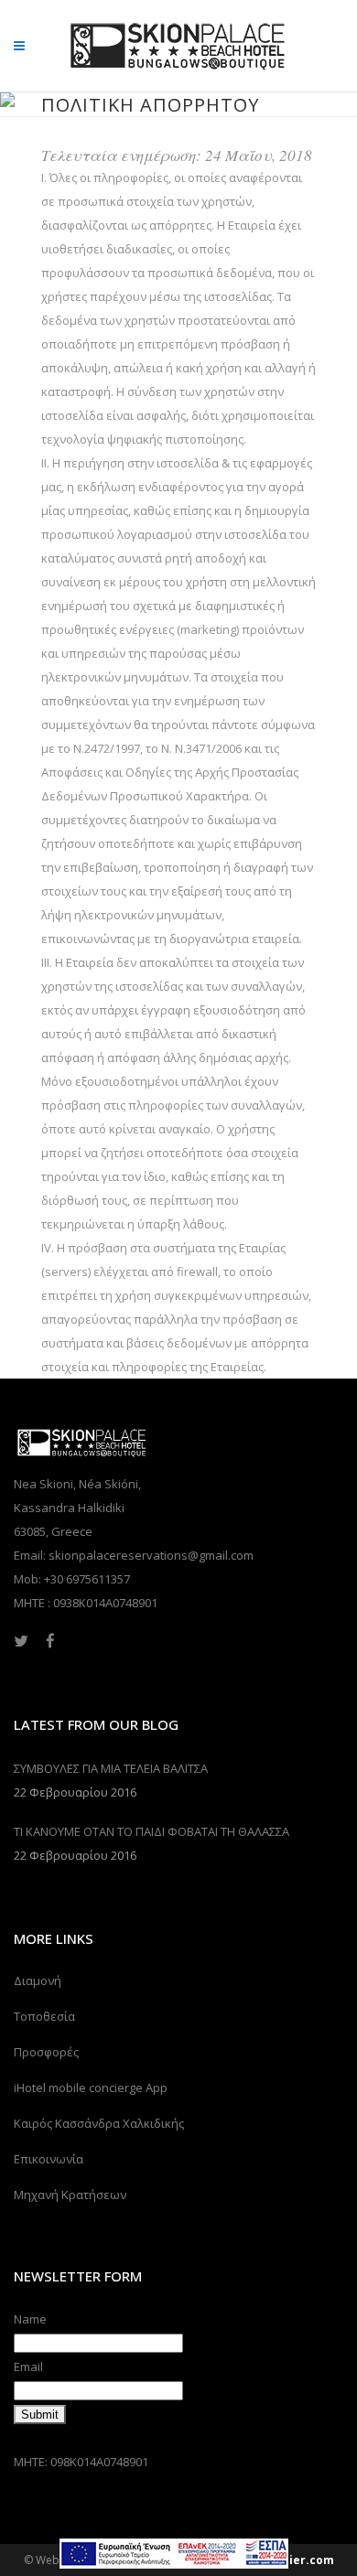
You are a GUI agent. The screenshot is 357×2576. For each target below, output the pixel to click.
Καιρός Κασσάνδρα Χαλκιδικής (99, 2123)
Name (30, 2319)
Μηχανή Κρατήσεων (70, 2195)
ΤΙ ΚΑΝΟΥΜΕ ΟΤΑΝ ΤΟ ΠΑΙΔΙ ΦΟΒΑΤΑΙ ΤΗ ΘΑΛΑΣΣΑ (151, 1831)
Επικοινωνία (49, 2159)
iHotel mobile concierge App (91, 2088)
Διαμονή (38, 1980)
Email (28, 2367)
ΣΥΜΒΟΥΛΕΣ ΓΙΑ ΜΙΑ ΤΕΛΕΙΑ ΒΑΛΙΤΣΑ (111, 1768)
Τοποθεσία (44, 2016)
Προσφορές (46, 2052)
